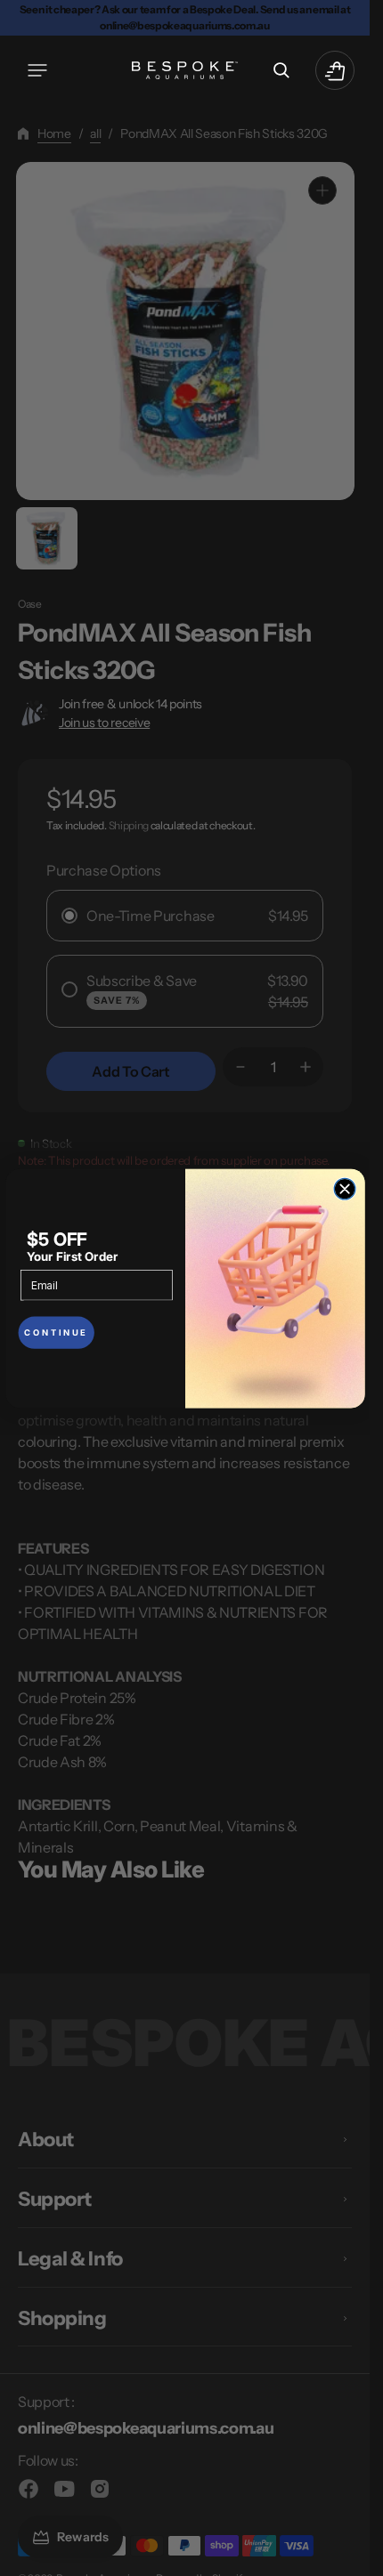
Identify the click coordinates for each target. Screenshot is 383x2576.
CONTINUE (56, 1332)
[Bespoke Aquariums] (185, 70)
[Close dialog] (345, 1189)
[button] (37, 70)
